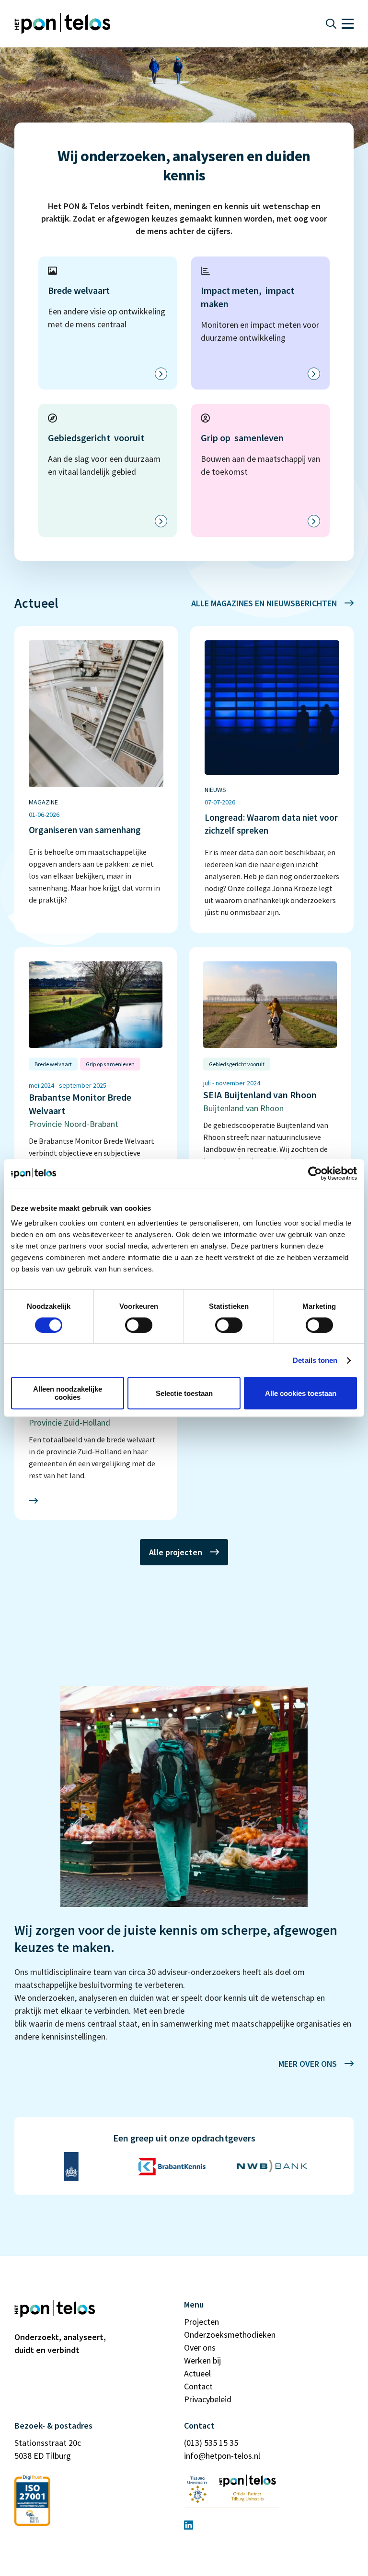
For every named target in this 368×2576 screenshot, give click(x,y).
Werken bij (202, 2360)
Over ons (200, 2347)
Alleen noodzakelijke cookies (68, 1393)
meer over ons (308, 2064)
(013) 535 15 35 (211, 2443)
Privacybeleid (208, 2399)
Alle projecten (176, 1552)
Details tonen (315, 1360)
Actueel (197, 2373)
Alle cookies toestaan (301, 1393)
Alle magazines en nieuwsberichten (264, 603)
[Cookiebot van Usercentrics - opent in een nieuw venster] (315, 1173)
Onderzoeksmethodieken (230, 2335)
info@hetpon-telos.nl (222, 2456)
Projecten (201, 2322)
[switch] (139, 1325)
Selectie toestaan (184, 1393)
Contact (198, 2386)
